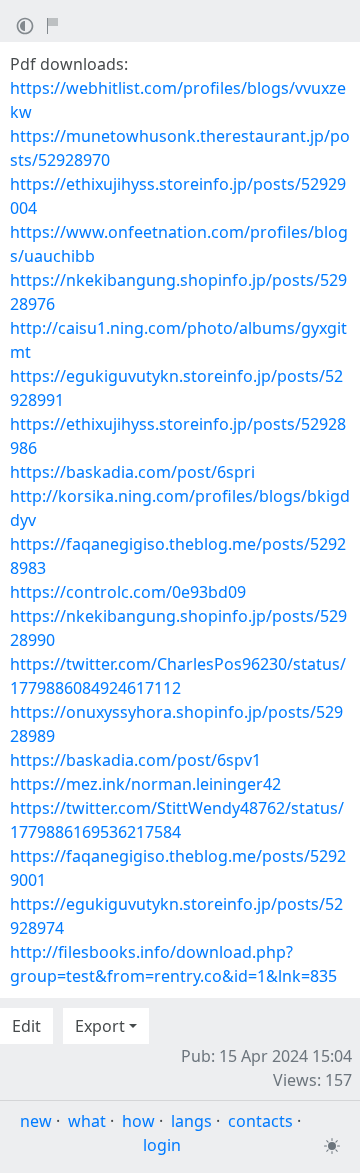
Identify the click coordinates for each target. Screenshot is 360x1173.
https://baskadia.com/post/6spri (132, 472)
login (162, 1145)
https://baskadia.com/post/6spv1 (135, 760)
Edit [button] (26, 1026)
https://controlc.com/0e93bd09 (128, 592)
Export (100, 1026)
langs (191, 1121)
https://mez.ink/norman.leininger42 (145, 784)
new (36, 1121)
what (87, 1121)
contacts (260, 1121)
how (138, 1121)
